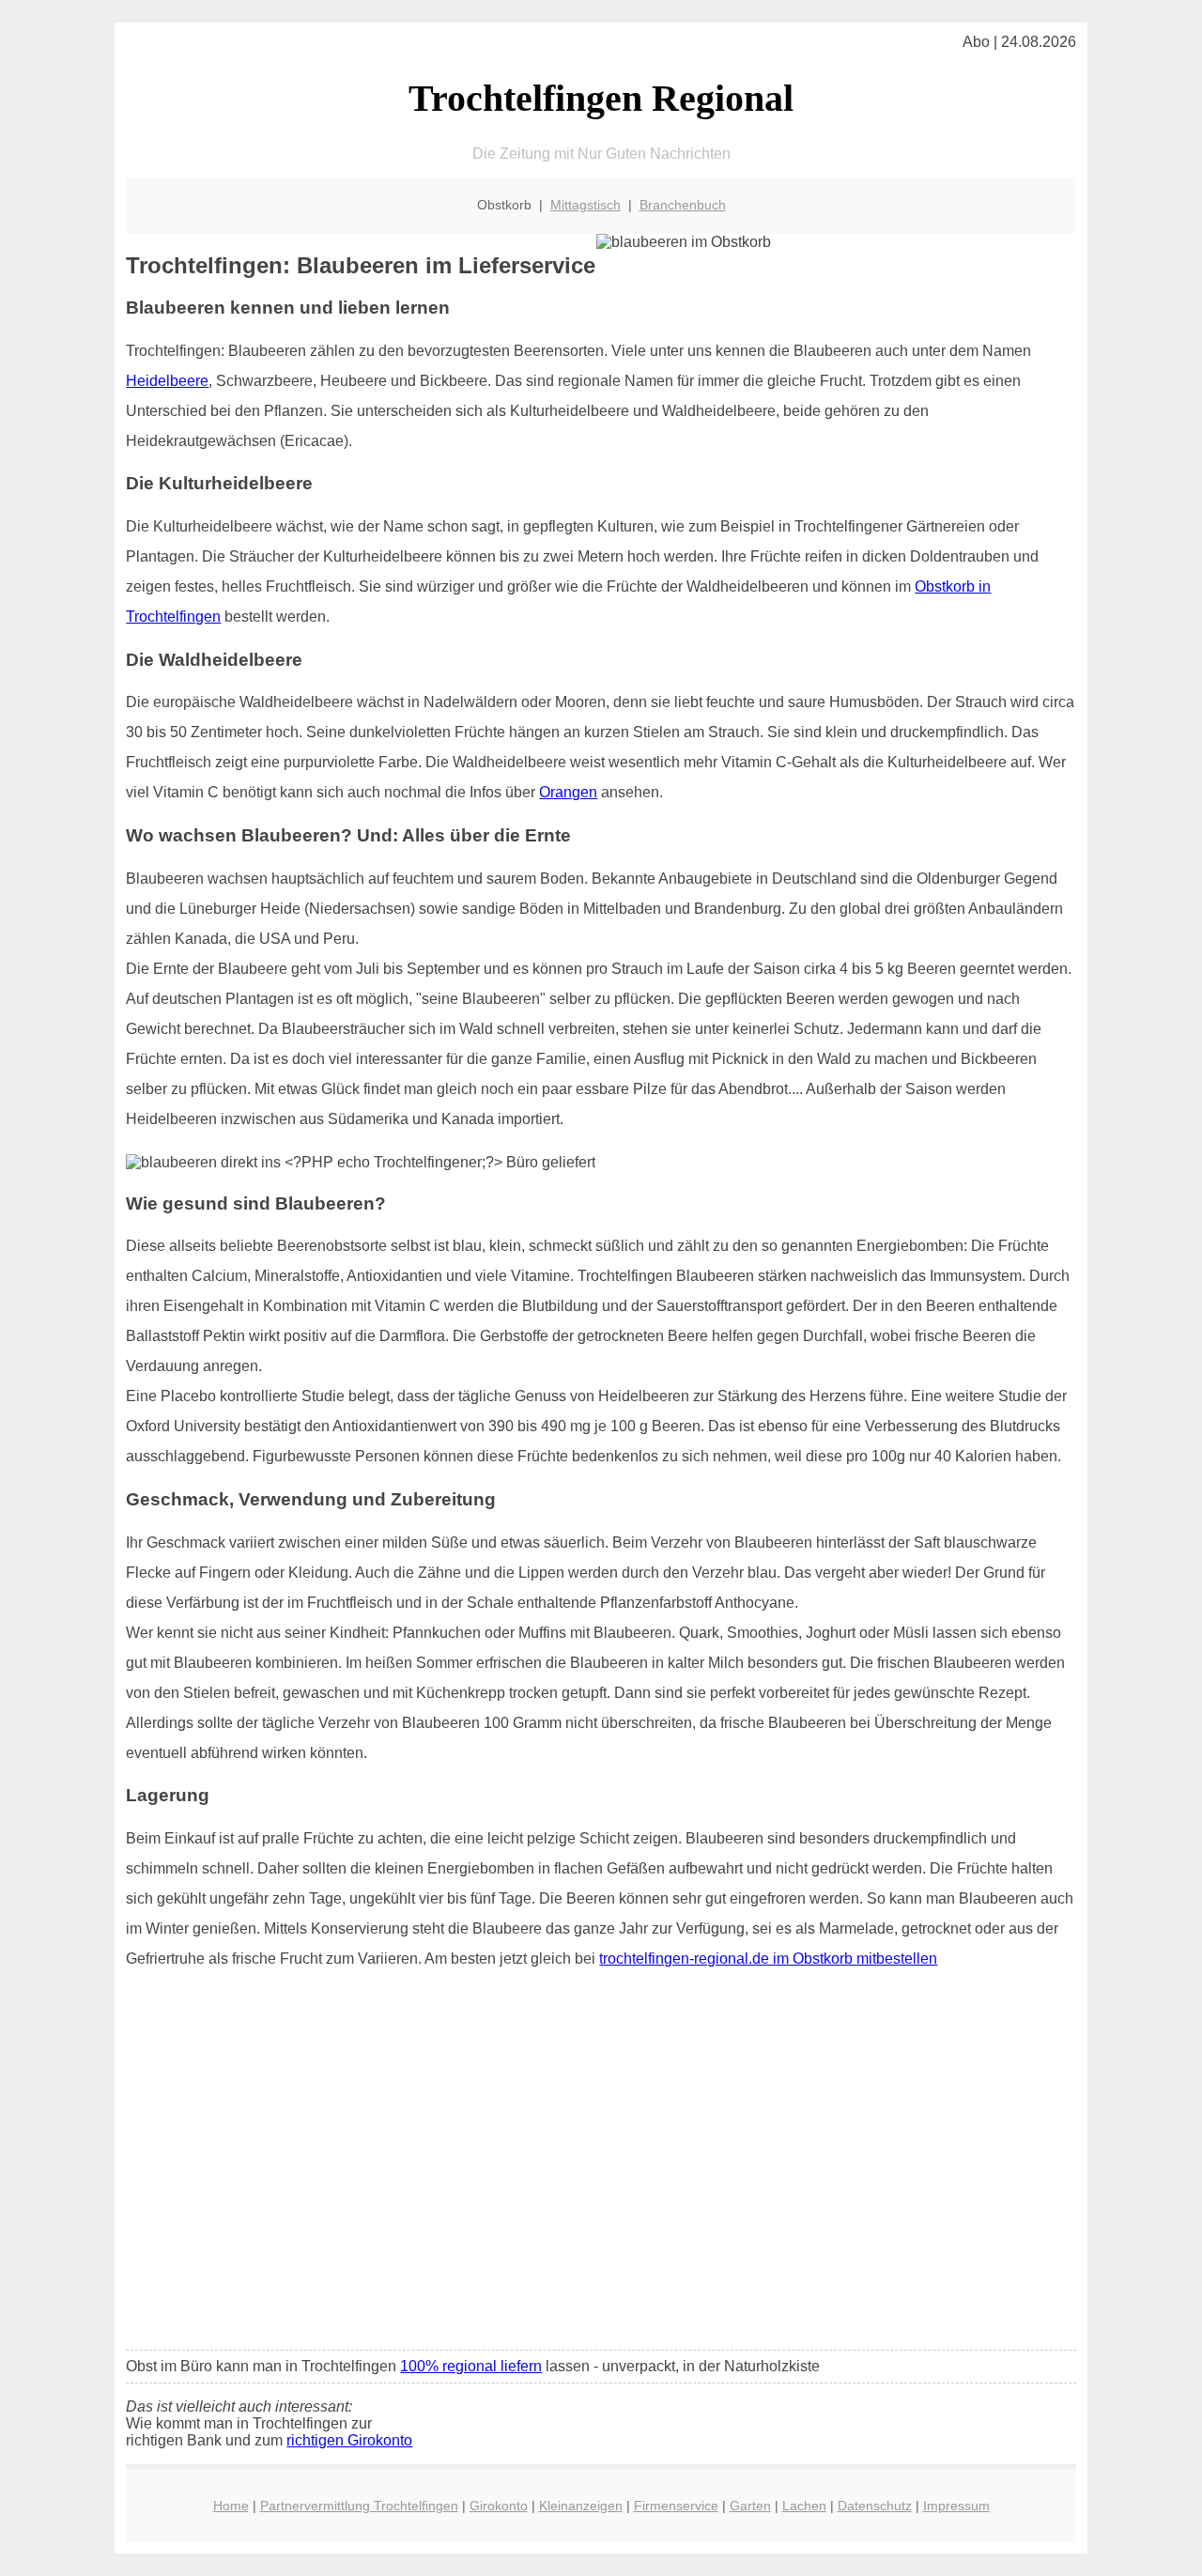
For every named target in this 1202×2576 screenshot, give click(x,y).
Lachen (804, 2506)
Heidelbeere (167, 381)
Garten (750, 2506)
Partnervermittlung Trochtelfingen (359, 2506)
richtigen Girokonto (349, 2440)
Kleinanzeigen (581, 2506)
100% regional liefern (471, 2366)
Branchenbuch (683, 205)
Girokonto (499, 2506)
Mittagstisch (586, 205)
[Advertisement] (601, 2196)
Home (231, 2506)
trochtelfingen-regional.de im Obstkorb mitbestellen (768, 1959)
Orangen (568, 792)
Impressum (956, 2506)
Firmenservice (676, 2506)
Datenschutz (875, 2506)
